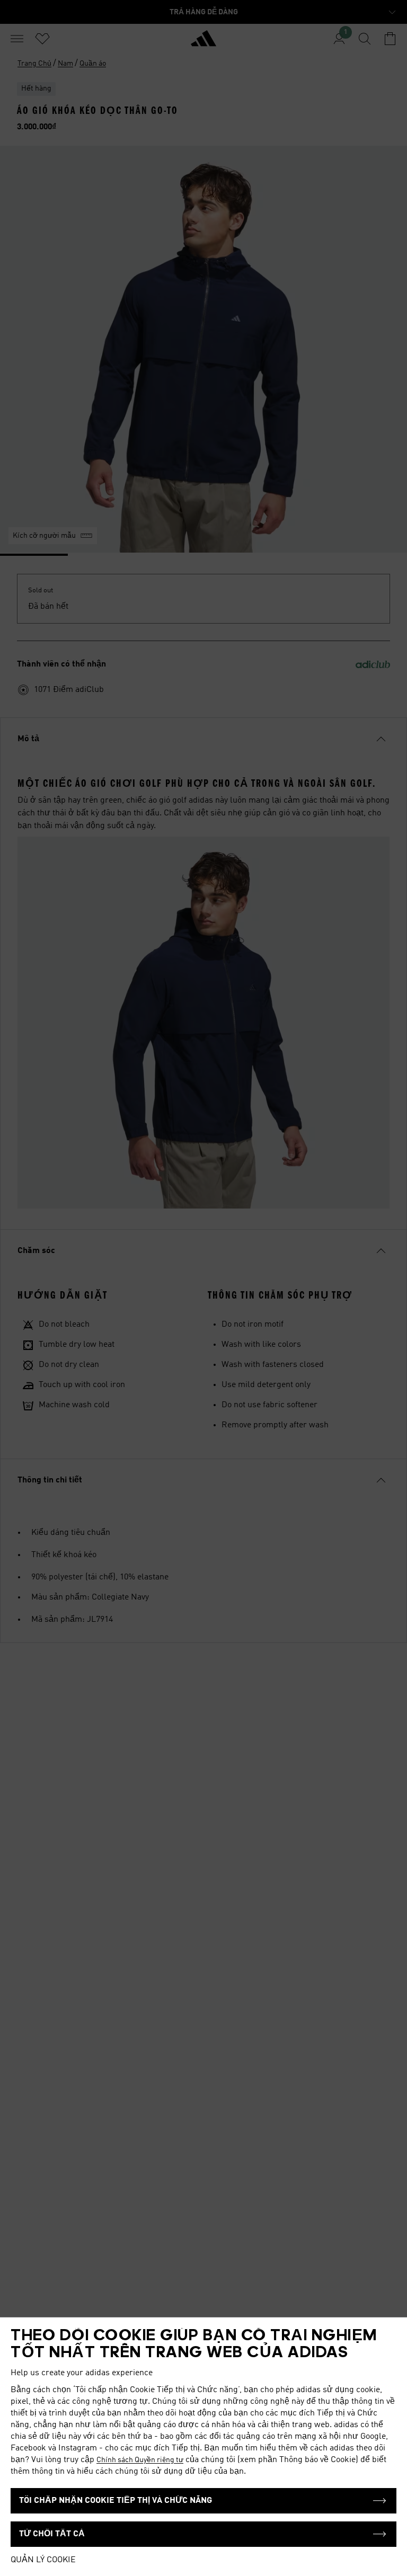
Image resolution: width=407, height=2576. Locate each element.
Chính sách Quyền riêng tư (140, 2460)
